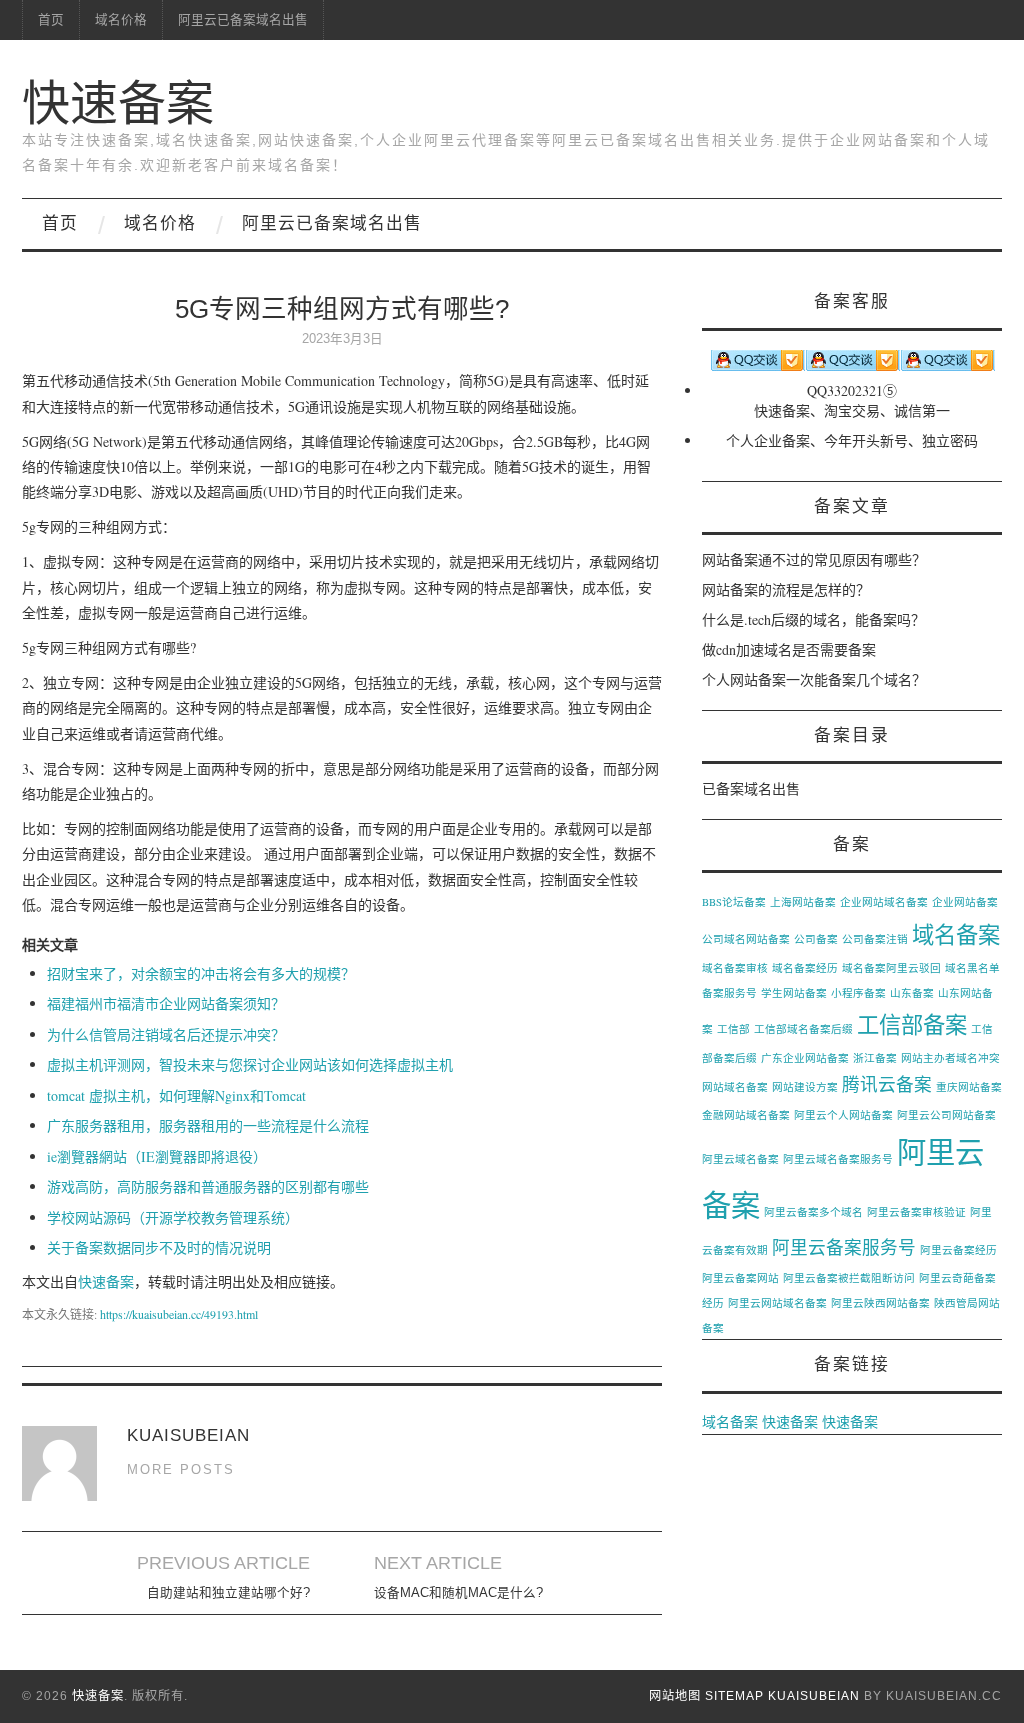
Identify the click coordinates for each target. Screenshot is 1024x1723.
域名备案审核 (735, 968)
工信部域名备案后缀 (803, 1029)
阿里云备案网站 (740, 1278)
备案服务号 (729, 993)
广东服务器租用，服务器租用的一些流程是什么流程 (208, 1125)
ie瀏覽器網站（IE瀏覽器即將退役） (157, 1156)
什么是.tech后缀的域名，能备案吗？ (813, 619)
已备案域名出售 (751, 788)
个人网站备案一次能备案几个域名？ (814, 679)
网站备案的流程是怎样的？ (786, 589)
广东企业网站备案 (805, 1058)
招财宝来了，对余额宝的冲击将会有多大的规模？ (201, 973)
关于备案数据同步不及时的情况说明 (159, 1247)
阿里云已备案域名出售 (243, 20)
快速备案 (118, 103)
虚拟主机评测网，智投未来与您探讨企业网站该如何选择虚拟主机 (250, 1064)
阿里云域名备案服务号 (838, 1159)
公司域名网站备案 (746, 939)
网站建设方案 (805, 1087)
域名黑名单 (972, 968)
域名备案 (956, 934)
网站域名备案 (735, 1087)
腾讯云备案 (887, 1084)
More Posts (181, 1470)
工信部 (733, 1029)
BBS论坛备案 (734, 902)
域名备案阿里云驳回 (891, 968)
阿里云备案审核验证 (916, 1212)
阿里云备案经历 (958, 1250)
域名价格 (121, 20)
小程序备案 (858, 993)
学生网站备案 (794, 993)
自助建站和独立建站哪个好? (228, 1593)
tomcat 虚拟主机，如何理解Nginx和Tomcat (176, 1095)
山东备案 (912, 993)
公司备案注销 (875, 939)
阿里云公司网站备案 (946, 1115)
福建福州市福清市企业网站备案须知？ (166, 1003)
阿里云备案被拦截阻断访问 (849, 1278)
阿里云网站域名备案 (777, 1303)
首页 (51, 20)
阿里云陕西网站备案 (880, 1303)
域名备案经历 (805, 968)
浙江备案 (875, 1058)
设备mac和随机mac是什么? (458, 1593)
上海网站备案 (803, 902)
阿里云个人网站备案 (843, 1115)
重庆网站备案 (969, 1087)
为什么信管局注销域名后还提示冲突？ (166, 1034)
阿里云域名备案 (740, 1159)
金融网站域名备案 (746, 1115)
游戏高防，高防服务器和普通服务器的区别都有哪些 (208, 1186)
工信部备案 (912, 1024)
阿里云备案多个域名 (813, 1212)
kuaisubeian (814, 1696)
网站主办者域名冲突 (950, 1058)
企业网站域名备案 (884, 902)
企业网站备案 (965, 902)
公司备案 (816, 939)
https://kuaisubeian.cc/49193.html (179, 1314)
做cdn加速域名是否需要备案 (789, 649)
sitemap (734, 1696)
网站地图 (675, 1696)
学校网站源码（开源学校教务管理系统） (173, 1217)
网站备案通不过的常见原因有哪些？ (814, 559)
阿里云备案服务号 (844, 1247)
